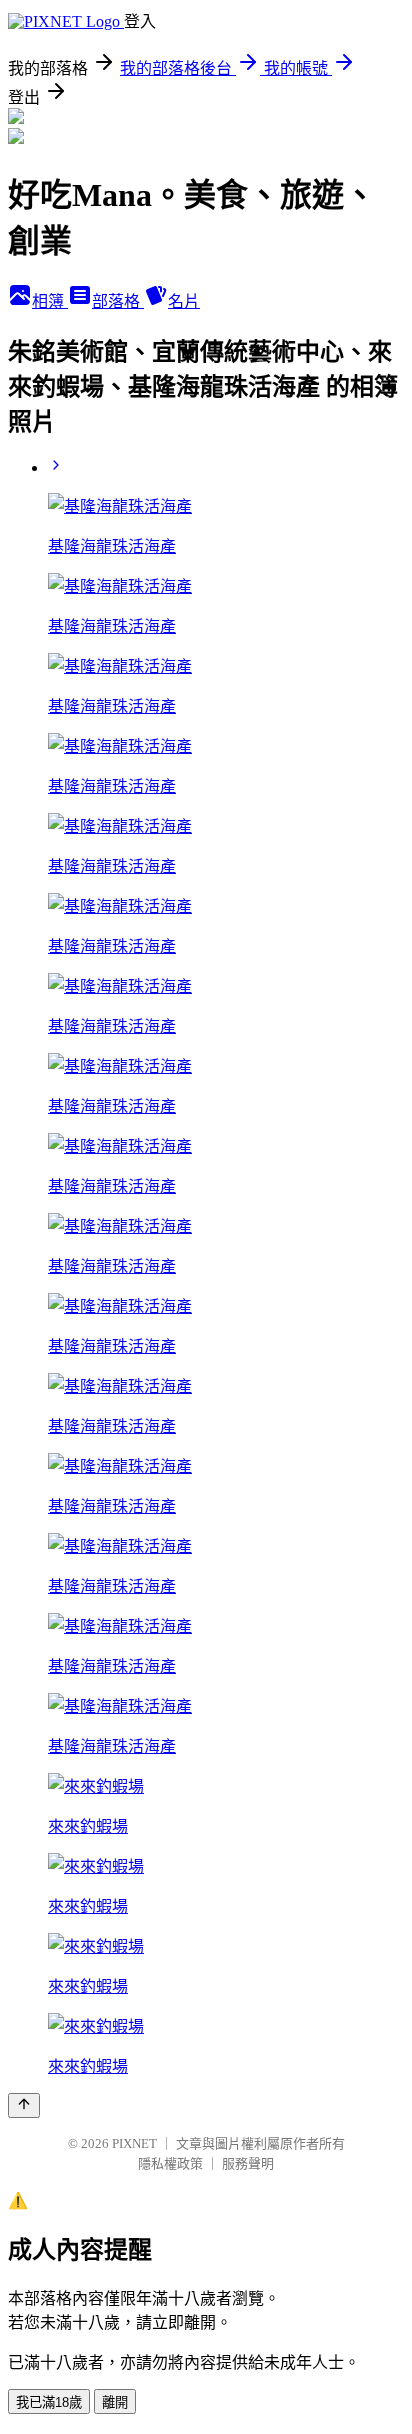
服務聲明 (248, 2163)
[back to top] (24, 2105)
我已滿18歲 (49, 2402)
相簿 (50, 301)
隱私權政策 (170, 2163)
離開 (115, 2402)
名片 (184, 301)
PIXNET (134, 2143)
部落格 (118, 301)
